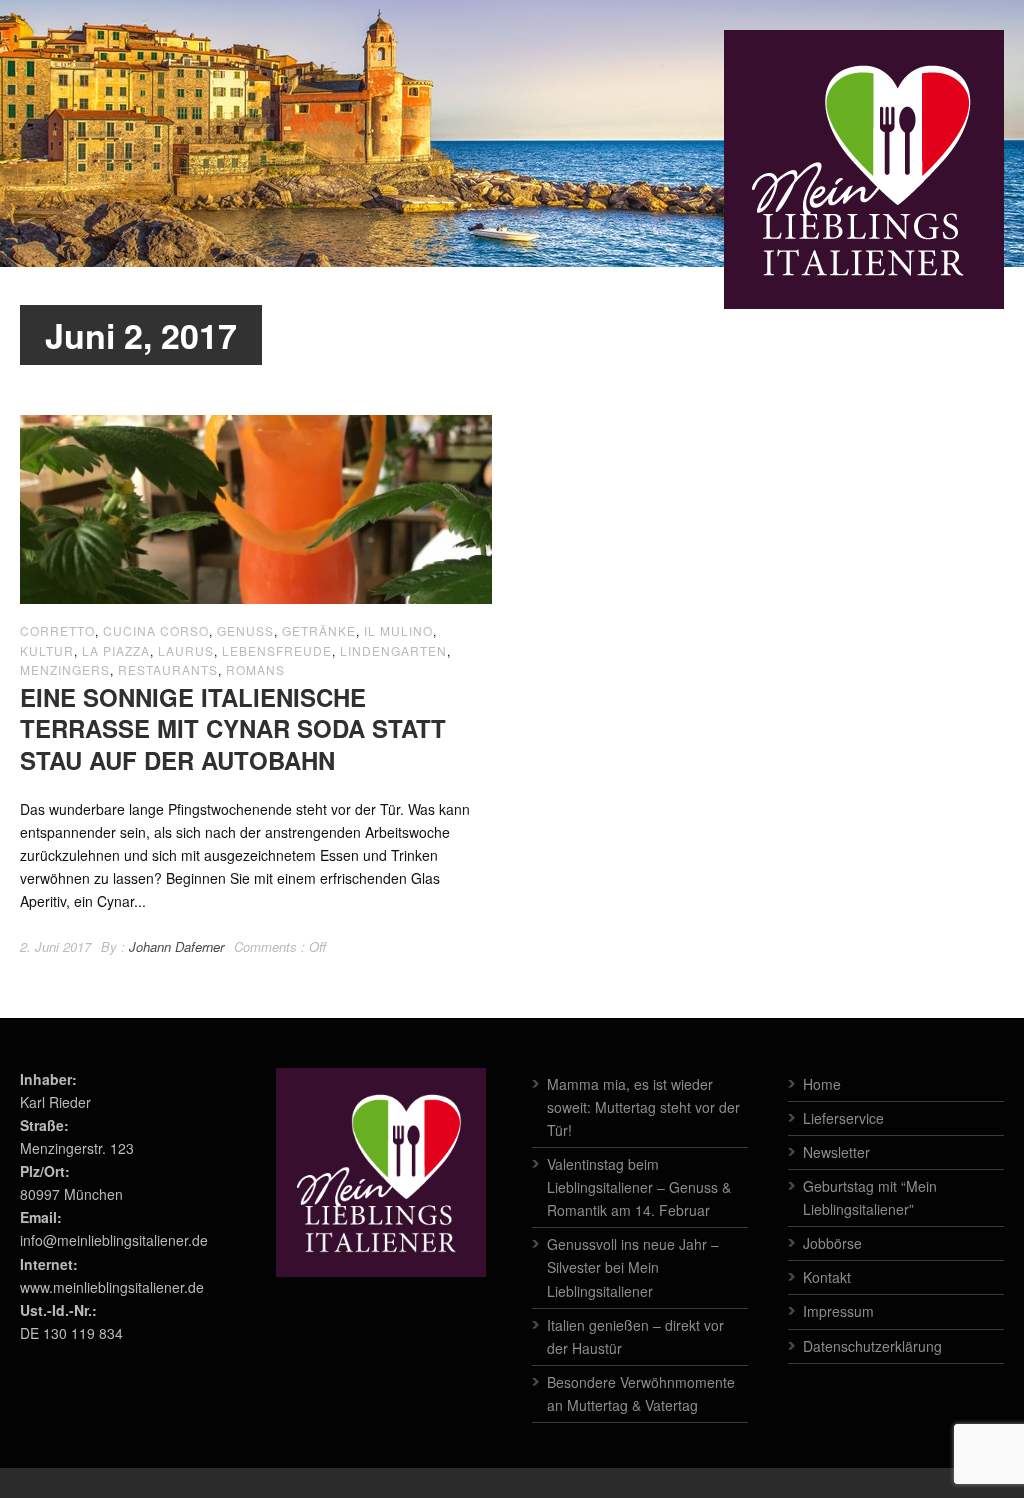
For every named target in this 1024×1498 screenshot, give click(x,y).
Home (822, 1084)
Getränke (319, 630)
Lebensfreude (277, 650)
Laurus (186, 650)
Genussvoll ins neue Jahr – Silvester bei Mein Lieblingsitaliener (633, 1267)
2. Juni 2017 (55, 946)
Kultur (47, 650)
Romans (255, 669)
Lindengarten (393, 650)
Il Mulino (398, 630)
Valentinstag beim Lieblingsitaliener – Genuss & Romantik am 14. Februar (639, 1187)
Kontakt (827, 1277)
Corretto (57, 630)
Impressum (838, 1311)
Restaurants (168, 669)
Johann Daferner (176, 946)
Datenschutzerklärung (872, 1346)
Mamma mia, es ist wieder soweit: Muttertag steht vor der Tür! (643, 1107)
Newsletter (836, 1152)
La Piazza (116, 650)
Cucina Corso (156, 630)
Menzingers (65, 669)
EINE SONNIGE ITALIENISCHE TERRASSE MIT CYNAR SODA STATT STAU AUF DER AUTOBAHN (233, 728)
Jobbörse (832, 1243)
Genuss (245, 630)
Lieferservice (843, 1118)
